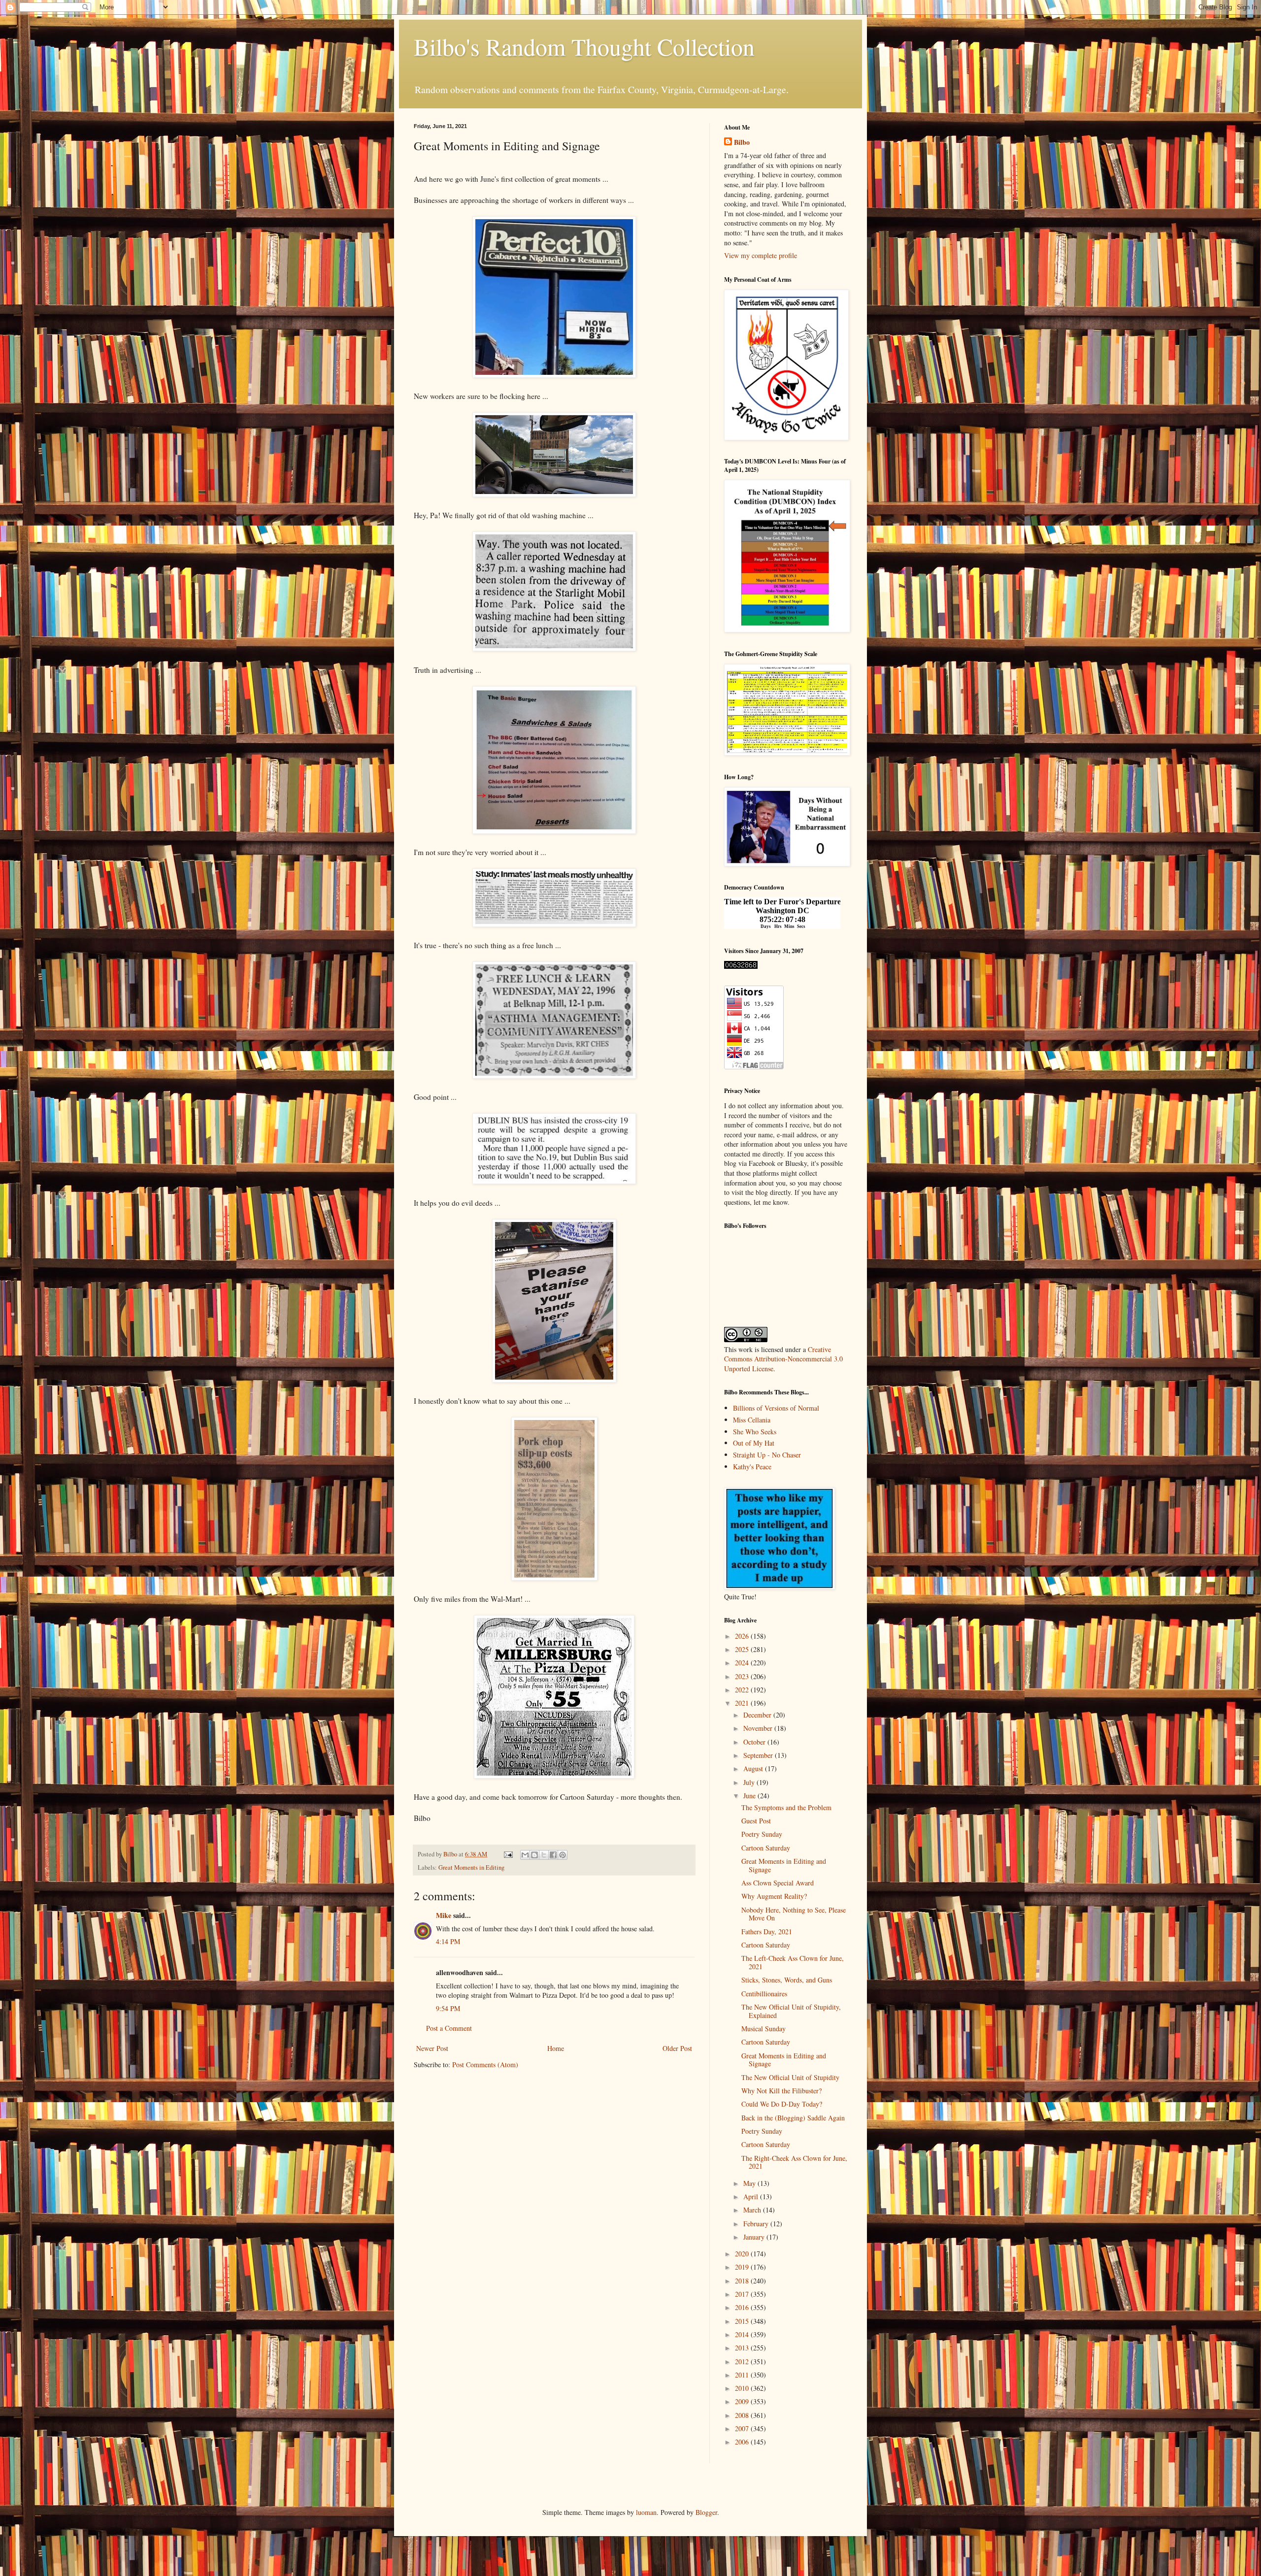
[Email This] (525, 1855)
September (759, 1755)
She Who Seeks (755, 1432)
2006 (743, 2442)
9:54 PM (448, 2008)
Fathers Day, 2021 (767, 1932)
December (758, 1715)
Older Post (677, 2048)
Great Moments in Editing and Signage (784, 1865)
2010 (743, 2388)
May (750, 2183)
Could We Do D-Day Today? (782, 2104)
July (750, 1782)
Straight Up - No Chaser (767, 1455)
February (757, 2224)
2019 (743, 2267)
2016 (743, 2307)
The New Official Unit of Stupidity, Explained (791, 2011)
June (750, 1796)
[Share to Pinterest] (563, 1855)
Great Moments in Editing (471, 1867)
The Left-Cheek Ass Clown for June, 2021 (793, 1962)
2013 (743, 2348)
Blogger (706, 2512)
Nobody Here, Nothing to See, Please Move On (794, 1914)
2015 (743, 2321)
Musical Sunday (763, 2029)
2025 (743, 1649)
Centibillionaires (764, 1994)
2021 (743, 1703)
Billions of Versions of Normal (776, 1408)
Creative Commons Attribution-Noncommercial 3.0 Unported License (783, 1359)
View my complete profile (761, 255)
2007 (743, 2428)
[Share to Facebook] (553, 1855)
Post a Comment (449, 2028)
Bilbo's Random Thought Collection (584, 46)
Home (556, 2048)
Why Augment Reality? (774, 1896)
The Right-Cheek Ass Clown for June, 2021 (794, 2162)
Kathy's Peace (752, 1467)
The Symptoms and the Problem (786, 1807)
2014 (743, 2334)
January (755, 2237)
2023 (743, 1676)
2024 (743, 1663)
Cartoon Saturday (766, 1848)
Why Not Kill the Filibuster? (781, 2091)
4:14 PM (448, 1941)
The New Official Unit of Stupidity (790, 2077)
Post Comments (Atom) (485, 2064)
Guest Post (756, 1821)
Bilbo (742, 142)
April (752, 2196)
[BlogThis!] (534, 1855)
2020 (743, 2254)
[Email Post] (508, 1854)
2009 (743, 2401)
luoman (646, 2512)
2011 (743, 2375)
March (753, 2210)
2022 (743, 1690)
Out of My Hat (754, 1443)
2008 (743, 2415)
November (759, 1728)
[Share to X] (544, 1855)
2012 (743, 2361)
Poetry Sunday (762, 1834)
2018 (743, 2281)
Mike (444, 1915)
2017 (743, 2294)
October (755, 1742)
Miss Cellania (752, 1420)
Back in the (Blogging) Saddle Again (793, 2118)
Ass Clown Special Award (778, 1883)
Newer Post (432, 2048)
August (754, 1768)
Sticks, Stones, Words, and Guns (787, 1980)
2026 (743, 1636)
